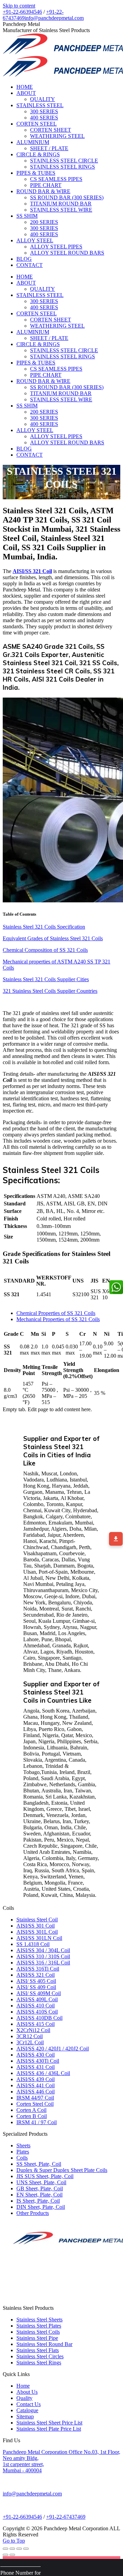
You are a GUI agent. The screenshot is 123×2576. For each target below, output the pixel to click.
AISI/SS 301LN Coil (39, 1938)
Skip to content (19, 6)
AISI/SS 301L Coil (37, 1932)
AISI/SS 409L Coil (37, 1999)
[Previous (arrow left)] (5, 2555)
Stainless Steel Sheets (39, 2320)
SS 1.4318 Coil (33, 1944)
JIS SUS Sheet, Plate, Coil (45, 2176)
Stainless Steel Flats (38, 2350)
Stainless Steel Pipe (37, 2338)
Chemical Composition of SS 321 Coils (45, 950)
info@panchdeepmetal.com (54, 18)
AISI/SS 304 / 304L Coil (43, 1950)
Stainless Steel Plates (39, 2326)
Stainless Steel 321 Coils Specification (44, 927)
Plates (23, 2152)
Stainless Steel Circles (40, 2356)
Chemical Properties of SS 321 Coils (56, 1313)
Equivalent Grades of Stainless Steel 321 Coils (53, 938)
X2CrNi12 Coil (33, 2030)
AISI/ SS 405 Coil (36, 1981)
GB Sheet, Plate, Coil (40, 2188)
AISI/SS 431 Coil (36, 2067)
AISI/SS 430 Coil (36, 2055)
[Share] (12, 2549)
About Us (27, 2392)
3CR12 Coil (30, 2036)
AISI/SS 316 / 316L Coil (43, 1963)
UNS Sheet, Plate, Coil (41, 2182)
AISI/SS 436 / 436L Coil (43, 2073)
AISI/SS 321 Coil (36, 1975)
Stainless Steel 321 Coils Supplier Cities (46, 979)
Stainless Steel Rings (39, 2363)
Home (23, 2386)
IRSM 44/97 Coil (35, 2098)
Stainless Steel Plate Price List (49, 2429)
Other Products (33, 2213)
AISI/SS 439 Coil (36, 2079)
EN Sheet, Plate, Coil (39, 2195)
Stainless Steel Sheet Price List (49, 2423)
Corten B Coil (32, 2116)
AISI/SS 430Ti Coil (38, 2061)
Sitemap (25, 2416)
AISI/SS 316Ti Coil (38, 1969)
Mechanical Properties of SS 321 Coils (58, 1319)
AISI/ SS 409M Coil (39, 1993)
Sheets (23, 2145)
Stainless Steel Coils (38, 2332)
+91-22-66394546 (22, 12)
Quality (24, 2398)
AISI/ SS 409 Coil (36, 1987)
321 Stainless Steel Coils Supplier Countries (50, 991)
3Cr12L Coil (30, 2042)
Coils (22, 2158)
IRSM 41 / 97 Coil (37, 2122)
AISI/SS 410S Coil (37, 2012)
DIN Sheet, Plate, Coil (41, 2207)
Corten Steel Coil (35, 2104)
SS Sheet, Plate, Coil (39, 2164)
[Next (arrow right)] (12, 2555)
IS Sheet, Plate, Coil (38, 2201)
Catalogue (27, 2410)
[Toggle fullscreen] (19, 2549)
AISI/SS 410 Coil (36, 2006)
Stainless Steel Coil (37, 1920)
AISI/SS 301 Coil (36, 1926)
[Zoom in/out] (26, 2549)
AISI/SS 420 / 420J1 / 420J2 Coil (53, 2049)
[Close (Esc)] (5, 2549)
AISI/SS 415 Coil (36, 2024)
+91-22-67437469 (66, 2517)
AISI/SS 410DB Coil (39, 2018)
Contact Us (29, 2404)
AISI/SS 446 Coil (36, 2092)
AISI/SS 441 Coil (36, 2085)
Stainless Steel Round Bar (44, 2344)
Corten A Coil (31, 2110)
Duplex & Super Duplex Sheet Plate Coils (62, 2170)
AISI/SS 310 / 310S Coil (43, 1956)
